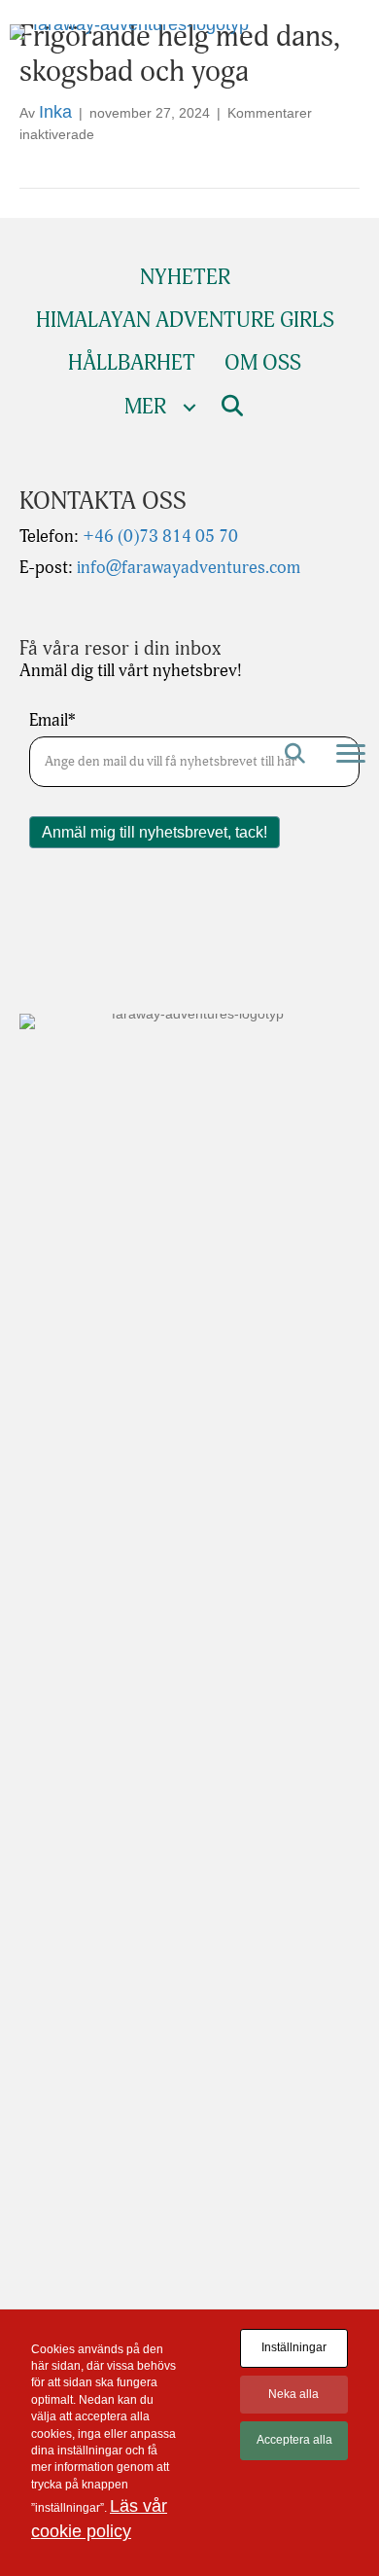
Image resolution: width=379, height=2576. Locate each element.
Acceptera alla (294, 2440)
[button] (295, 753)
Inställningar (294, 2347)
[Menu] (351, 754)
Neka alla (293, 2394)
